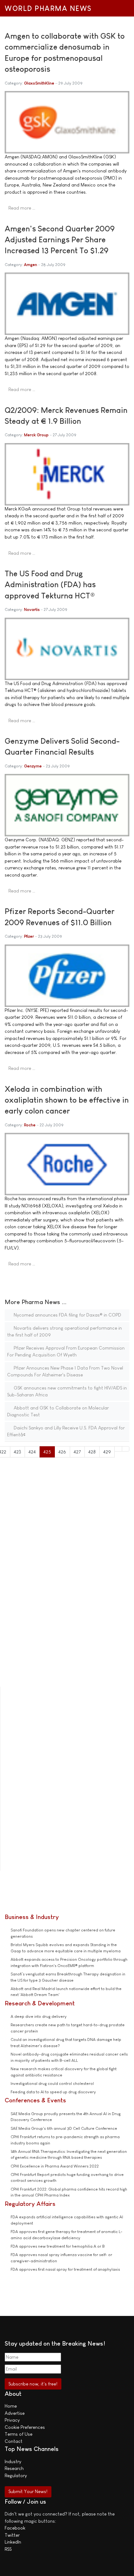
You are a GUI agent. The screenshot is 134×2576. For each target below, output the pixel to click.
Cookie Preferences (25, 2427)
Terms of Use (19, 2434)
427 (77, 1452)
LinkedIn (13, 2542)
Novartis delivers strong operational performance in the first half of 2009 (65, 1331)
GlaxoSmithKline (39, 83)
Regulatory (16, 2475)
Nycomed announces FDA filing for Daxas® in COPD (67, 1315)
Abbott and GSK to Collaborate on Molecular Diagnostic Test (58, 1411)
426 (62, 1452)
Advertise (15, 2413)
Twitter (12, 2535)
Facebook (15, 2528)
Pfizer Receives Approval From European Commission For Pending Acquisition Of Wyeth (66, 1351)
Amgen (31, 265)
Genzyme (33, 766)
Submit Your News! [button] (28, 2491)
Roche (30, 1125)
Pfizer (29, 936)
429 (107, 1452)
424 (32, 1452)
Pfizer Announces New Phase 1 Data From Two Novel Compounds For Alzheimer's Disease (65, 1371)
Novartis (32, 609)
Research (14, 2468)
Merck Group (36, 435)
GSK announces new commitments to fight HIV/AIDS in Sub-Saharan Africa (67, 1391)
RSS (8, 2549)
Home (11, 2406)
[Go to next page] (118, 1449)
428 (92, 1452)
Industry (13, 2461)
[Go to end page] (126, 1449)
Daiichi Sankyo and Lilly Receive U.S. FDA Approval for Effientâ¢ (66, 1431)
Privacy (12, 2420)
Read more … (22, 208)
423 (17, 1452)
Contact (14, 2441)
